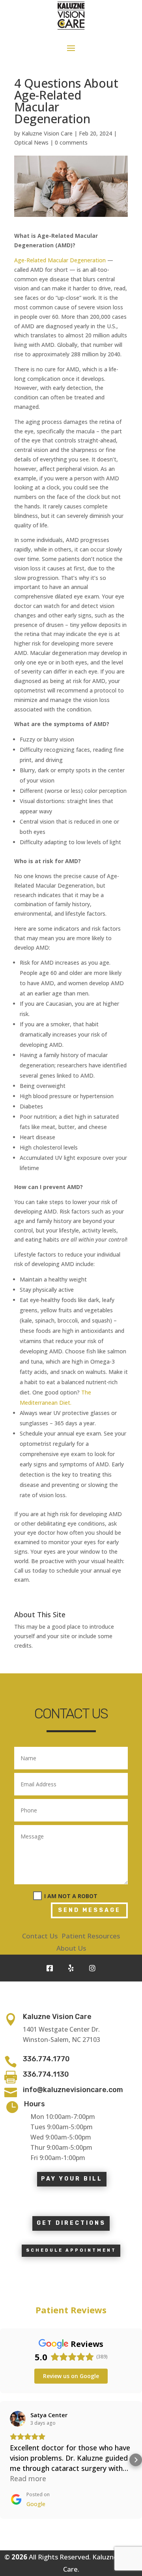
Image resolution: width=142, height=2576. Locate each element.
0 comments (71, 142)
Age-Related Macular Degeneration (60, 260)
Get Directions (71, 2223)
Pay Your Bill (72, 2179)
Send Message (89, 1910)
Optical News (31, 142)
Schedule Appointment (71, 2250)
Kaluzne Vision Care (47, 133)
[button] (6, 2460)
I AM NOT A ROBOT (71, 1896)
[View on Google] (18, 2419)
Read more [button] (28, 2478)
